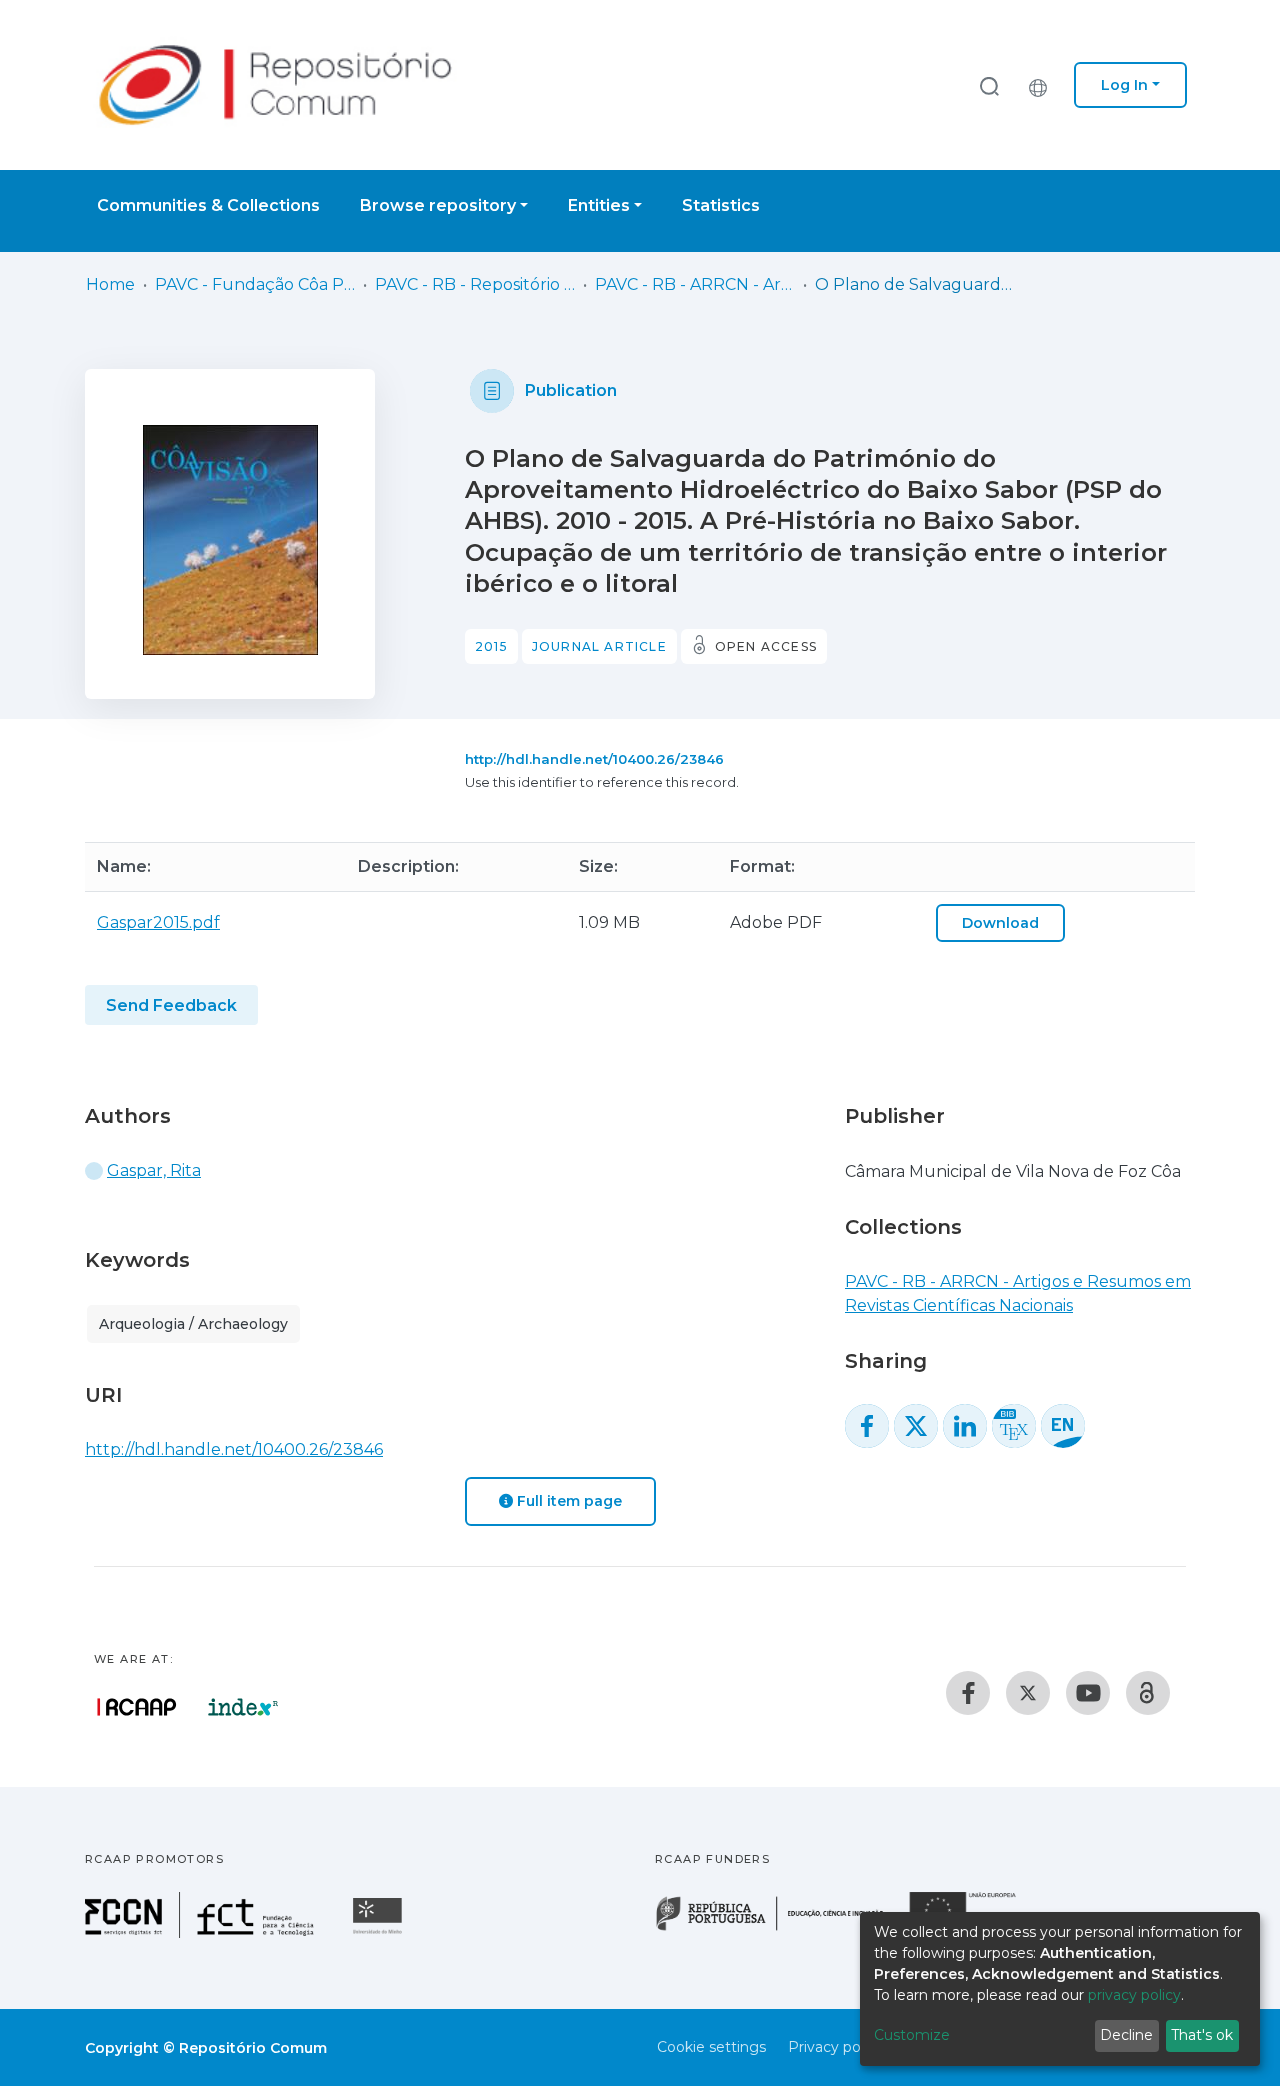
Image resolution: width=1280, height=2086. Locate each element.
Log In (1124, 85)
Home (110, 284)
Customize (912, 2035)
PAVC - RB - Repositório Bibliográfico (475, 284)
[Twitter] (1028, 1693)
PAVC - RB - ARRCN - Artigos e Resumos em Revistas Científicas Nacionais (695, 284)
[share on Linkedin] (965, 1426)
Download (1000, 923)
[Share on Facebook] (867, 1426)
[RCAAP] (1148, 1693)
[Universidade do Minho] (380, 1932)
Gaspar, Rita (154, 1170)
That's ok (1202, 2035)
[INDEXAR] (243, 1707)
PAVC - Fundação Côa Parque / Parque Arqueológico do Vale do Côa (255, 284)
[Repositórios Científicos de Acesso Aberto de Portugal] (137, 1707)
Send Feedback (171, 1005)
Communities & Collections (208, 205)
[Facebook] (968, 1693)
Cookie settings (711, 2047)
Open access (766, 646)
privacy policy (1134, 1995)
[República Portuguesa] (780, 1928)
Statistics (721, 205)
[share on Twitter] (916, 1426)
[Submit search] (989, 85)
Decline (1126, 2035)
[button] (1043, 85)
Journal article (599, 646)
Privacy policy (835, 2047)
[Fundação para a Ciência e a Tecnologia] (202, 1932)
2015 (491, 646)
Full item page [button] (567, 1501)
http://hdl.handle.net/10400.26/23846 (594, 759)
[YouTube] (1088, 1693)
